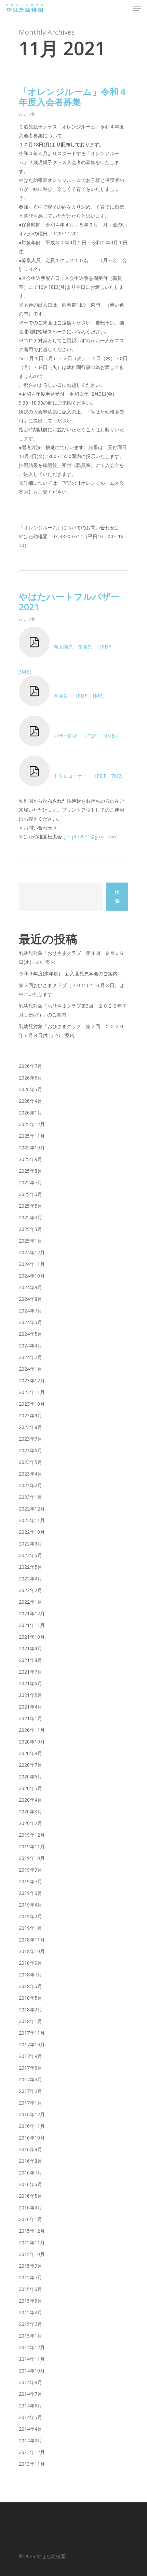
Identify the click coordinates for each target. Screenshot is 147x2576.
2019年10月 (32, 1858)
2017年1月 (30, 2103)
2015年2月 (30, 2324)
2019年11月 (32, 1846)
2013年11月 (32, 2464)
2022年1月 (30, 1602)
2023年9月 (30, 1415)
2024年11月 (32, 1264)
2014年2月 (30, 2441)
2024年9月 (30, 1287)
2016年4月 (30, 2208)
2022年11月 (32, 1520)
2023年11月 (32, 1392)
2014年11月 (32, 2359)
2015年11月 (32, 2242)
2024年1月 (30, 1369)
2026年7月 (30, 1066)
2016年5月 (30, 2196)
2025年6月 (30, 1194)
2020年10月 (32, 1742)
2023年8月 (30, 1427)
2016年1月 (30, 2219)
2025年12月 (32, 1124)
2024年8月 (30, 1299)
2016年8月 (30, 2161)
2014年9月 (30, 2382)
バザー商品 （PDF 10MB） (85, 736)
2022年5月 (30, 1567)
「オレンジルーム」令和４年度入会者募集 (73, 97)
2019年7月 (30, 1881)
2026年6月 (30, 1078)
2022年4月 (30, 1579)
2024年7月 (30, 1311)
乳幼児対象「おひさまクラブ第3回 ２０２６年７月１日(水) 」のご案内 (73, 1010)
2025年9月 (30, 1159)
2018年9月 (30, 1963)
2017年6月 (30, 2068)
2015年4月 (30, 2312)
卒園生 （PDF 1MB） (78, 696)
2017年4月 (30, 2079)
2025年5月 (30, 1206)
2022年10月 (32, 1532)
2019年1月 (30, 1928)
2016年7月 (30, 2173)
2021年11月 (32, 1625)
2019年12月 (32, 1835)
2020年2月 (30, 1823)
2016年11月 (32, 2126)
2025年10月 (32, 1148)
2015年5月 (30, 2301)
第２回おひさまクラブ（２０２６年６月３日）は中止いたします (71, 990)
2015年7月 (30, 2277)
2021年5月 (30, 1695)
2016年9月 (30, 2149)
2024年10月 (32, 1276)
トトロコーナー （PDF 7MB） (88, 776)
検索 (117, 896)
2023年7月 (30, 1439)
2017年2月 (30, 2091)
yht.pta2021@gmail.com (91, 836)
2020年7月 (30, 1765)
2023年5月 (30, 1462)
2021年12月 (32, 1613)
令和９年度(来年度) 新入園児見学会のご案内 (68, 973)
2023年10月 (32, 1404)
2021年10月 (32, 1637)
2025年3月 (30, 1229)
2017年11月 (32, 2033)
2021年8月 (30, 1660)
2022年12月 (32, 1509)
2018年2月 (30, 2010)
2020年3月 (30, 1811)
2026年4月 (30, 1101)
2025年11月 (32, 1136)
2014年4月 (30, 2429)
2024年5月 (30, 1334)
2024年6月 (30, 1322)
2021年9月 (30, 1648)
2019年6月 (30, 1893)
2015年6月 (30, 2289)
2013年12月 (32, 2452)
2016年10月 (32, 2138)
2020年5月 (30, 1788)
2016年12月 (32, 2114)
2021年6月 (30, 1683)
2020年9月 (30, 1753)
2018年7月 (30, 1975)
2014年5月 (30, 2417)
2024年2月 (30, 1357)
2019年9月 (30, 1870)
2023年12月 (32, 1381)
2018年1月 (30, 2021)
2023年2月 (30, 1485)
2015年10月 (32, 2254)
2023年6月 (30, 1450)
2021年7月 (30, 1672)
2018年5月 (30, 1998)
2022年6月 (30, 1555)
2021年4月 (30, 1707)
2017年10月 (32, 2044)
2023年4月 (30, 1474)
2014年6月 (30, 2406)
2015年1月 (30, 2336)
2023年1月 (30, 1497)
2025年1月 (30, 1241)
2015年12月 (32, 2231)
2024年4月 (30, 1346)
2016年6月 (30, 2184)
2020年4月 (30, 1800)
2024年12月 (32, 1252)
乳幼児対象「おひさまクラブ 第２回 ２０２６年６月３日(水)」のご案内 (71, 1031)
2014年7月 (30, 2394)
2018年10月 (32, 1951)
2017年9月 (30, 2056)
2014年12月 (32, 2347)
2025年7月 (30, 1182)
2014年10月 (32, 2371)
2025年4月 (30, 1217)
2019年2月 (30, 1916)
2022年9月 (30, 1544)
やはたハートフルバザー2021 (69, 602)
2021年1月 (30, 1718)
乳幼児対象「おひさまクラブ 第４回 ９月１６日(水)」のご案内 (71, 957)
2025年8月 (30, 1171)
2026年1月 (30, 1113)
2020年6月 (30, 1777)
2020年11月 (32, 1730)
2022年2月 (30, 1590)
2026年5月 (30, 1089)
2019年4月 (30, 1905)
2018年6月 (30, 1986)
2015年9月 (30, 2266)
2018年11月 (32, 1940)
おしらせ (27, 114)
